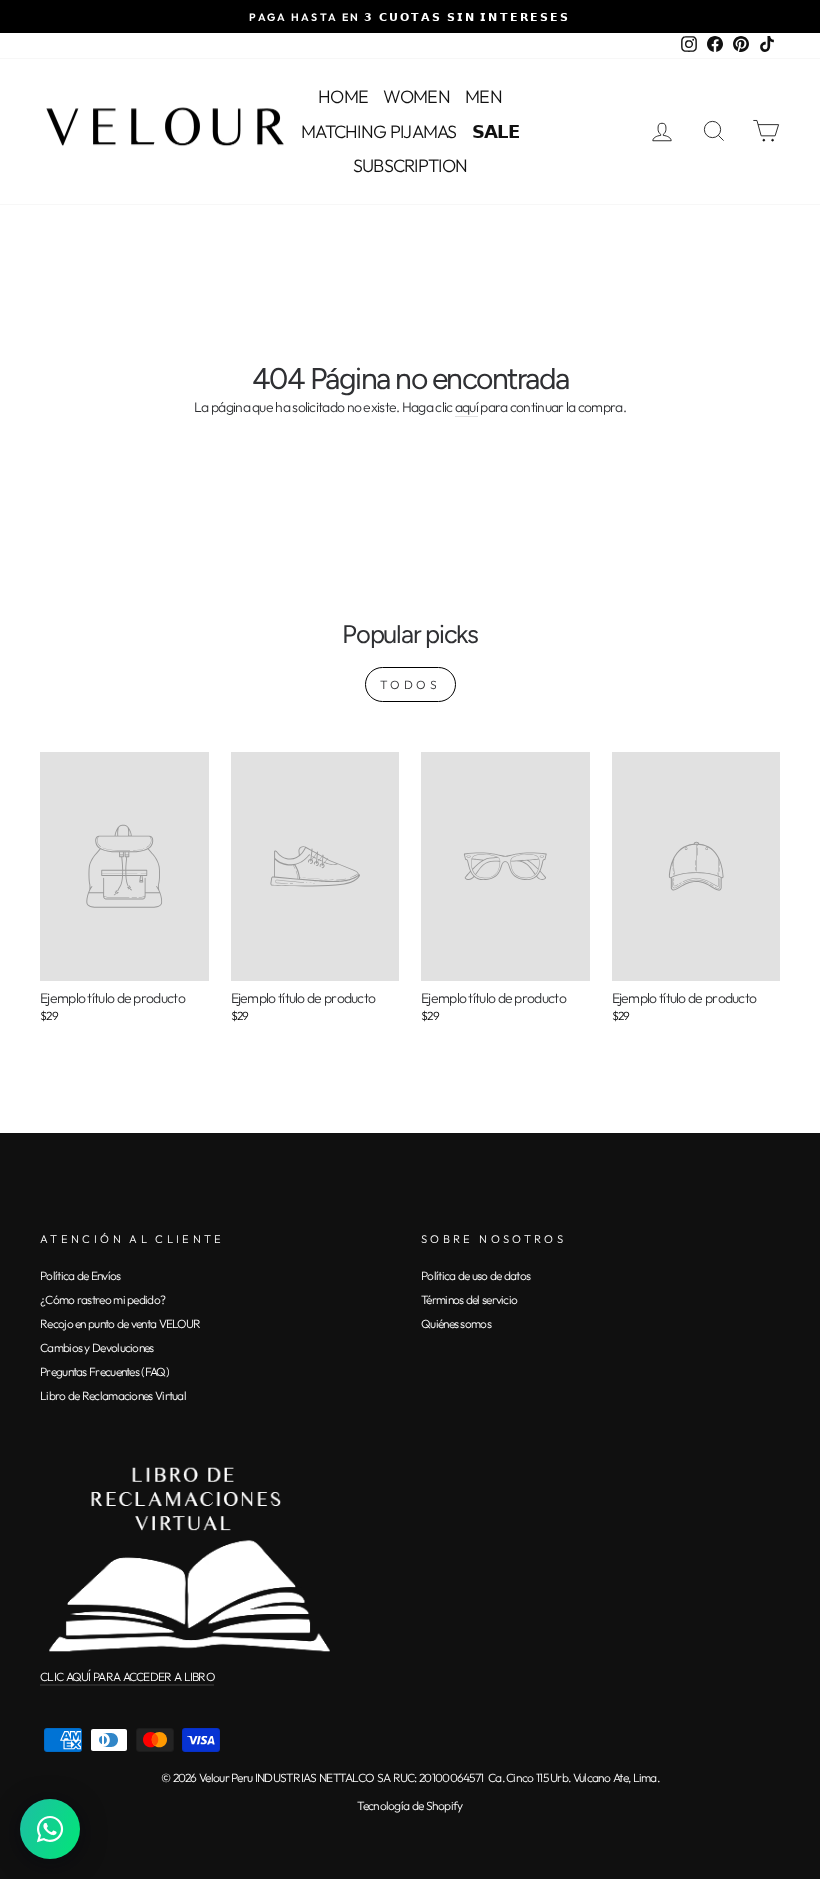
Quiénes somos (456, 1323)
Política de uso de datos (475, 1275)
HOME (343, 96)
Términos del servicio (469, 1299)
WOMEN (416, 96)
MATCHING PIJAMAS (379, 131)
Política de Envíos (80, 1275)
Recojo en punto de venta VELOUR (120, 1323)
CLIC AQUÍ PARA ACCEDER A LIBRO (127, 1676)
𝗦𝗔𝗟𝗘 (495, 131)
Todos (410, 684)
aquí (466, 408)
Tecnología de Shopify (409, 1805)
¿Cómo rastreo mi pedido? (102, 1299)
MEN (483, 96)
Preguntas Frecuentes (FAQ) (104, 1371)
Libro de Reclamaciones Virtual (113, 1395)
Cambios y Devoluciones (97, 1347)
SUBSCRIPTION (410, 165)
